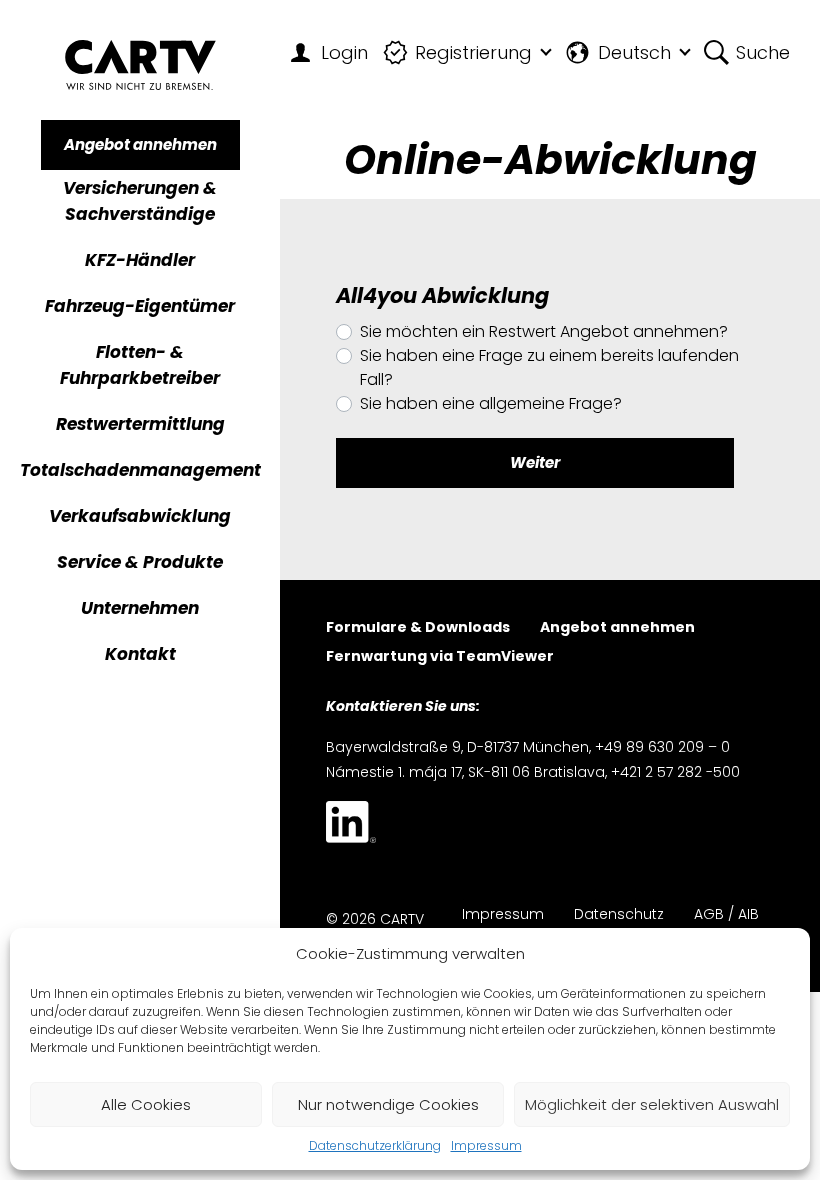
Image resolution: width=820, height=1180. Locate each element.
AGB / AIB (726, 915)
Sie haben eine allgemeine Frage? (491, 403)
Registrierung (473, 52)
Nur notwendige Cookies (388, 1104)
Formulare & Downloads (418, 628)
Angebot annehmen (140, 144)
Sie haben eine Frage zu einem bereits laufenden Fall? (549, 367)
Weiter (535, 462)
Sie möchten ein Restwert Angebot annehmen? (544, 331)
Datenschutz (619, 915)
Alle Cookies (146, 1104)
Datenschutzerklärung (375, 1145)
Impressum (486, 1145)
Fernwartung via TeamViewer (440, 657)
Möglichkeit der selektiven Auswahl (652, 1104)
